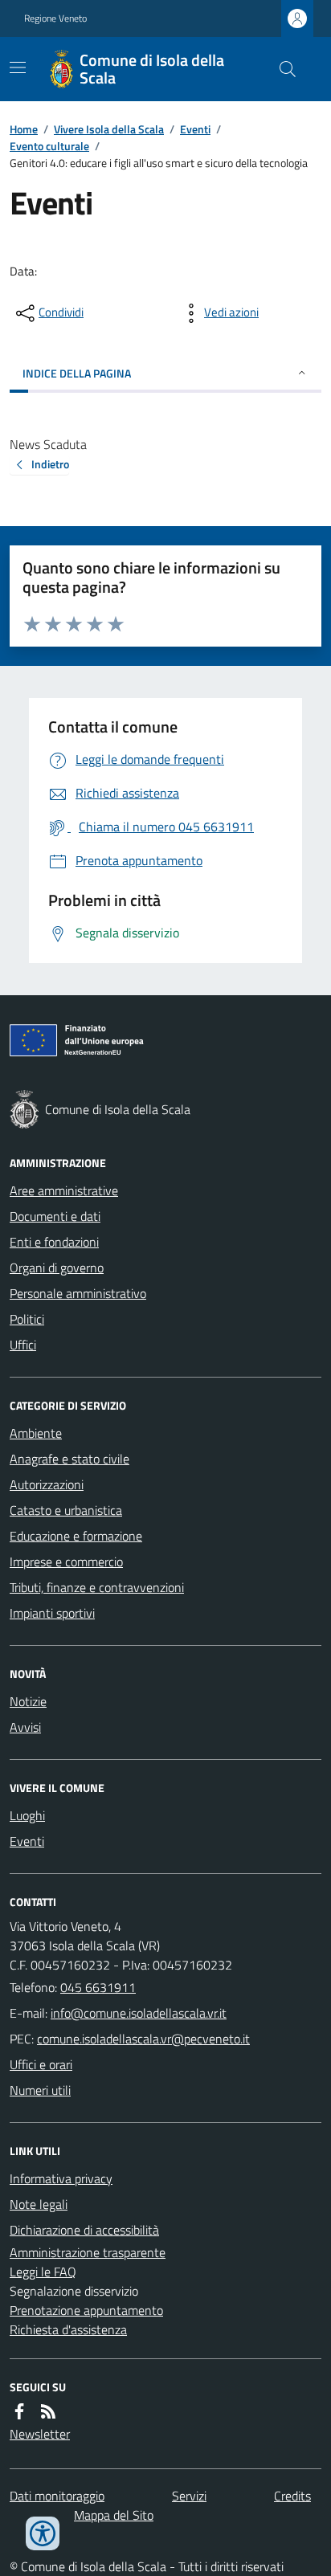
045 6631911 (98, 1987)
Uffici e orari (41, 2064)
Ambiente (36, 1433)
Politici (27, 1319)
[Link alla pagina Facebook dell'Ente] (19, 2411)
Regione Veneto (55, 18)
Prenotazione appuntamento (86, 2310)
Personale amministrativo (78, 1293)
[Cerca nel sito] (281, 69)
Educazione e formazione (76, 1536)
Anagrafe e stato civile (69, 1459)
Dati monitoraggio (57, 2496)
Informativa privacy (61, 2178)
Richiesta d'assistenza (68, 2329)
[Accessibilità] (43, 2533)
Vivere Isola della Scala (109, 129)
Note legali (39, 2204)
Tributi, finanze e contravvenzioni (97, 1587)
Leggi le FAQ (43, 2272)
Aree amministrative (64, 1190)
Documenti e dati (55, 1216)
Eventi (195, 129)
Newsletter (40, 2434)
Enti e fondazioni (54, 1242)
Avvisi (25, 1727)
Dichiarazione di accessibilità (84, 2230)
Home (24, 129)
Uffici (23, 1345)
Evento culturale (49, 146)
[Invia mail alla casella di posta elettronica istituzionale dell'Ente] (139, 2013)
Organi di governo (57, 1268)
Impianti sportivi (52, 1613)
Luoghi (27, 1815)
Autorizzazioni (47, 1484)
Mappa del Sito (114, 2515)
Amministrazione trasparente (88, 2252)
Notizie (28, 1701)
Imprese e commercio (66, 1562)
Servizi (189, 2496)
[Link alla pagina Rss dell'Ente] (48, 2411)
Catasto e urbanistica (66, 1510)
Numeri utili (40, 2090)
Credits (292, 2496)
